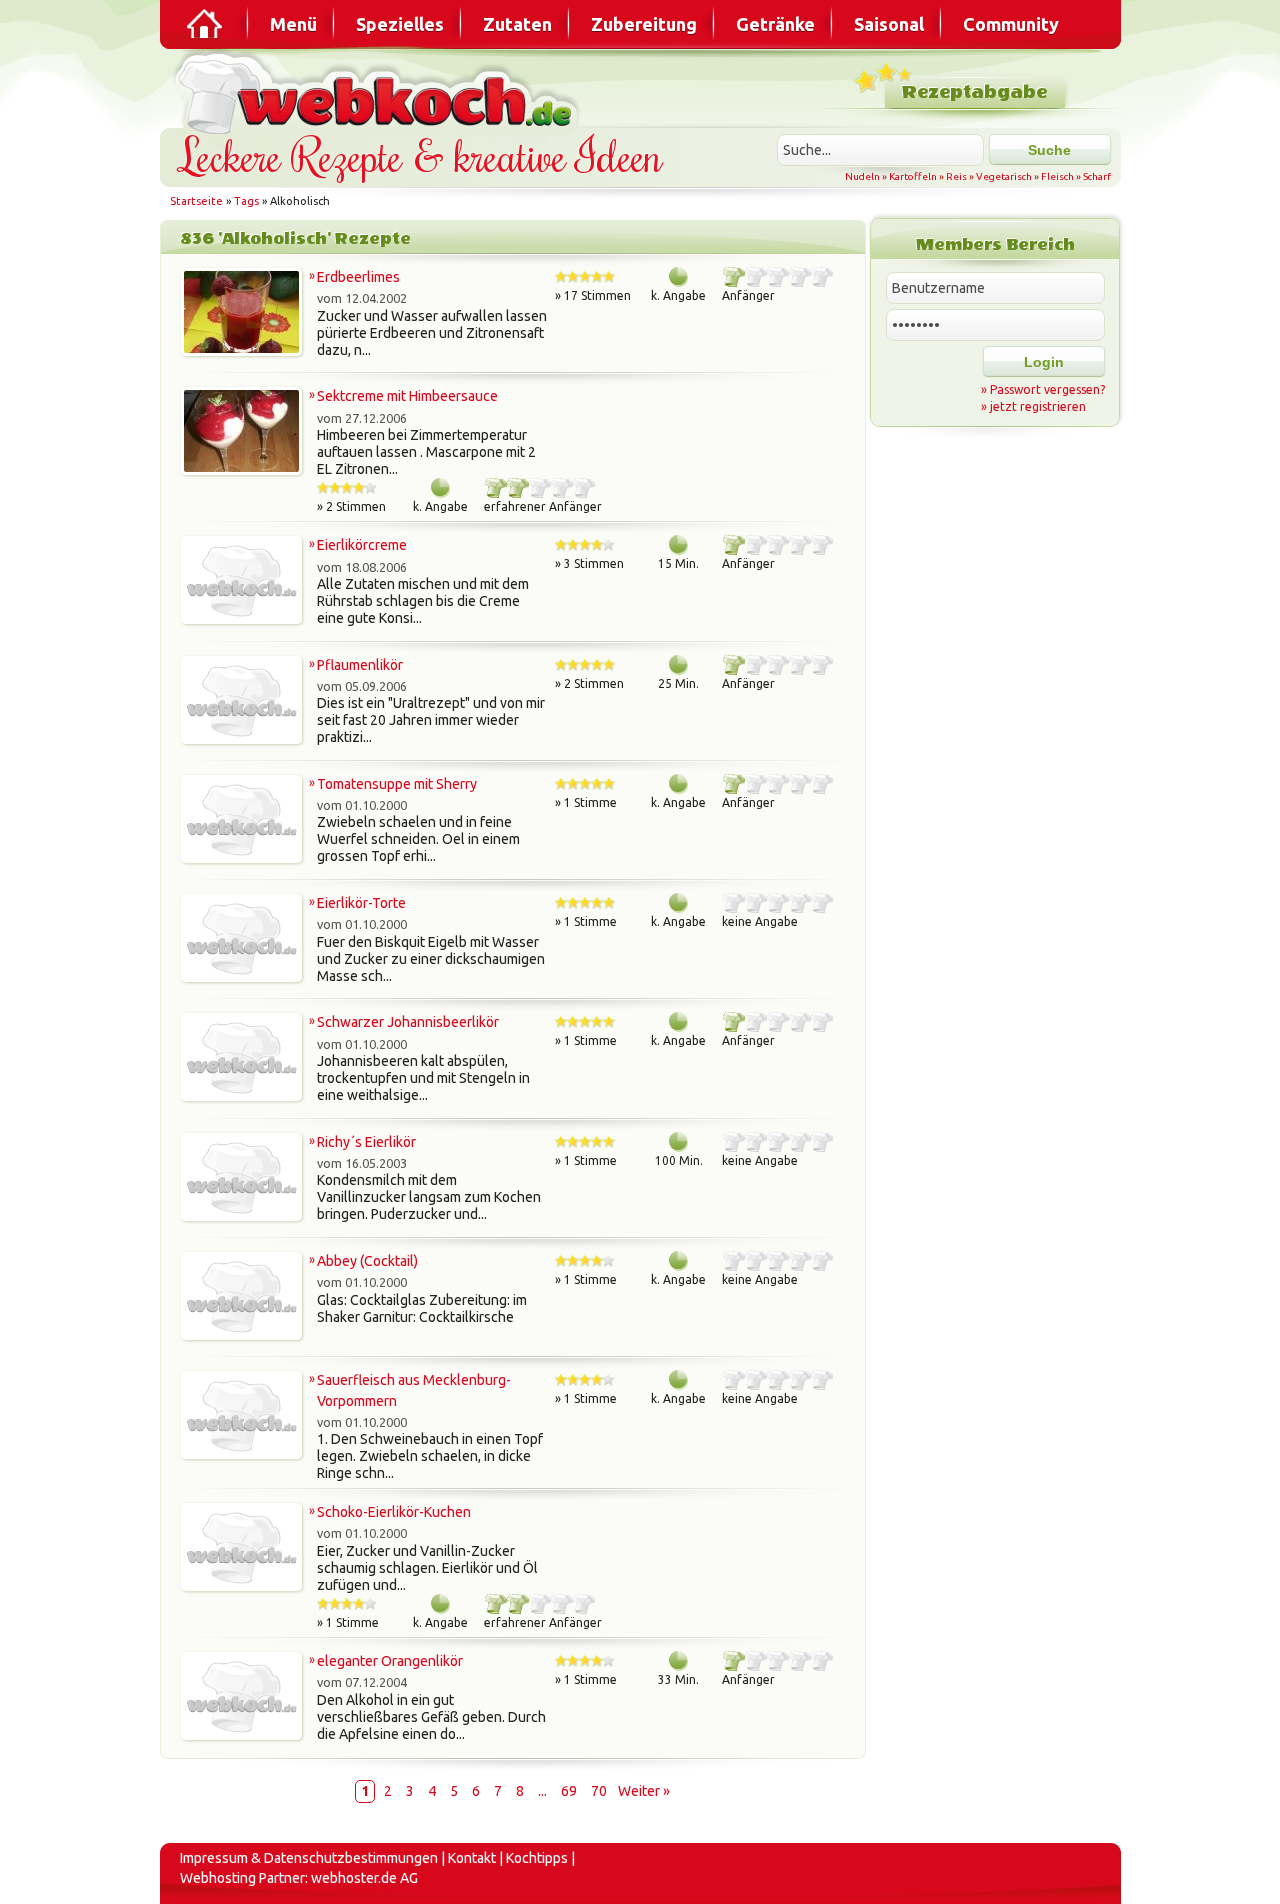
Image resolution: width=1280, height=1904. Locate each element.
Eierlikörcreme (362, 545)
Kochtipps (537, 1858)
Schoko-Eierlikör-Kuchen (394, 1512)
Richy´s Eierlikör (366, 1142)
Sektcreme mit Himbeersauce (407, 396)
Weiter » (644, 1791)
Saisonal (889, 24)
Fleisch (1057, 176)
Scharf (1097, 176)
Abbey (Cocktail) (367, 1261)
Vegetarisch (1004, 176)
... (542, 1791)
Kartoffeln (913, 176)
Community (1011, 24)
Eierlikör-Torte (361, 903)
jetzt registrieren (1038, 406)
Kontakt (472, 1858)
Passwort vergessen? (1047, 389)
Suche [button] (1049, 150)
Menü (293, 24)
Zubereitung (644, 24)
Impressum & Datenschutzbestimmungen (309, 1858)
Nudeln (862, 176)
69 (569, 1791)
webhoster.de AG (364, 1878)
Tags (246, 201)
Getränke (775, 24)
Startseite (196, 201)
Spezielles (400, 24)
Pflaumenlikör (360, 665)
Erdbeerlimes (358, 277)
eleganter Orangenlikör (390, 1661)
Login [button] (1044, 362)
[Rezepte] (206, 24)
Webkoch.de (380, 91)
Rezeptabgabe (974, 92)
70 (599, 1791)
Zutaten (517, 24)
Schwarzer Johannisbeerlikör (408, 1022)
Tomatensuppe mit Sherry (397, 784)
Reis (956, 176)
